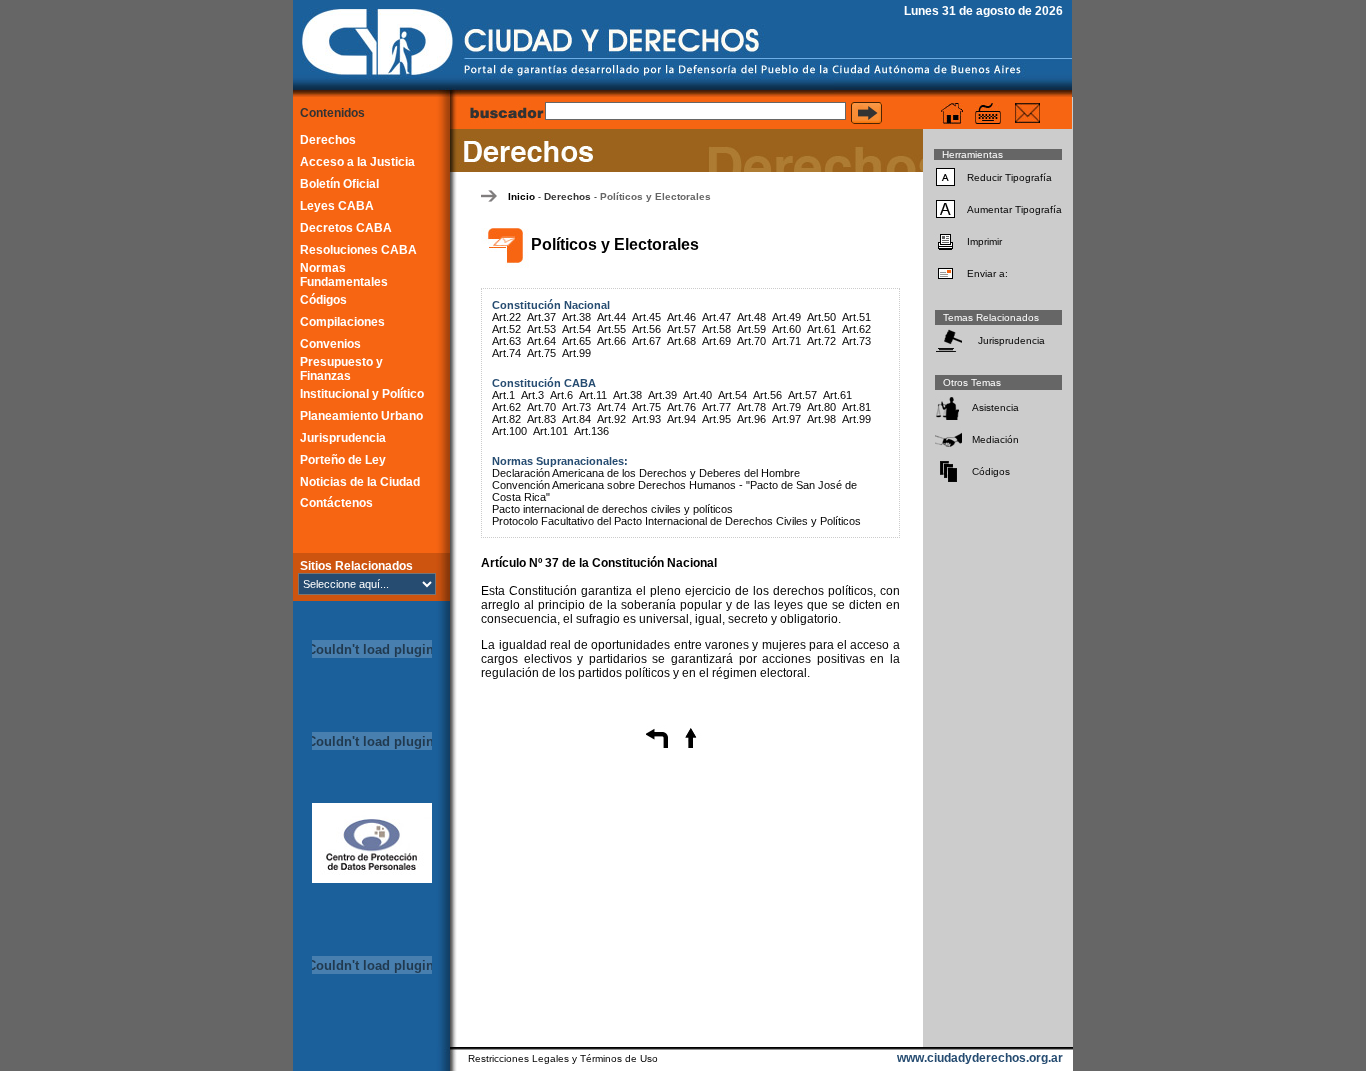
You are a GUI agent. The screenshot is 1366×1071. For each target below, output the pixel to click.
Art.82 (506, 419)
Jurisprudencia (343, 438)
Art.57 (681, 329)
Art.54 (576, 329)
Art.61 (821, 329)
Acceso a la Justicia (357, 162)
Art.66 (611, 341)
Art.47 (716, 317)
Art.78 (751, 407)
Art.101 (550, 431)
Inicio (521, 196)
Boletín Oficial (339, 184)
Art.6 (561, 395)
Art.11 (593, 395)
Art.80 (821, 407)
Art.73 (856, 341)
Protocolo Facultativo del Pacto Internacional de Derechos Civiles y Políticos (676, 521)
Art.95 (716, 419)
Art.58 (716, 329)
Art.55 (611, 329)
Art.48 (751, 317)
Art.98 (821, 419)
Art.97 (786, 419)
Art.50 (821, 317)
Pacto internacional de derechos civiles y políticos (612, 509)
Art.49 (786, 317)
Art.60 (786, 329)
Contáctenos (336, 503)
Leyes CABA (337, 206)
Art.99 (576, 353)
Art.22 (506, 317)
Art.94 (681, 419)
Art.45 (646, 317)
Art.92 (611, 419)
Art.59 (751, 329)
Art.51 (856, 317)
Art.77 (716, 407)
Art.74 (506, 353)
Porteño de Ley (343, 460)
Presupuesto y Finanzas (341, 369)
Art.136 (591, 431)
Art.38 (576, 317)
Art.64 (541, 341)
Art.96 (751, 419)
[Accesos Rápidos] (988, 113)
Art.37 (541, 317)
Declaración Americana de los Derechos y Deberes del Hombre (646, 473)
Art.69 (716, 341)
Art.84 (576, 419)
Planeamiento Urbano (361, 416)
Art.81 (856, 407)
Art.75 (541, 353)
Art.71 (786, 341)
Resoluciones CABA (358, 250)
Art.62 (856, 329)
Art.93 (646, 419)
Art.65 (576, 341)
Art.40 (697, 395)
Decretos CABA (346, 228)
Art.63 (506, 341)
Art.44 (611, 317)
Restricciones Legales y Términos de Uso (563, 1058)
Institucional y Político (362, 394)
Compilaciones (342, 322)
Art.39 (662, 395)
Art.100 (509, 431)
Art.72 (821, 341)
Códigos (323, 300)
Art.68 (681, 341)
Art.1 (503, 395)
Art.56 (646, 329)
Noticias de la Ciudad (360, 482)
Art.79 (786, 407)
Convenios (330, 344)
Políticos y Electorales (655, 196)
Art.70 (751, 341)
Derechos (328, 140)
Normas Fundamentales (344, 275)
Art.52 (506, 329)
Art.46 (681, 317)
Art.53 (541, 329)
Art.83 (541, 419)
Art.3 (532, 395)
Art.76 (681, 407)
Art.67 (646, 341)
